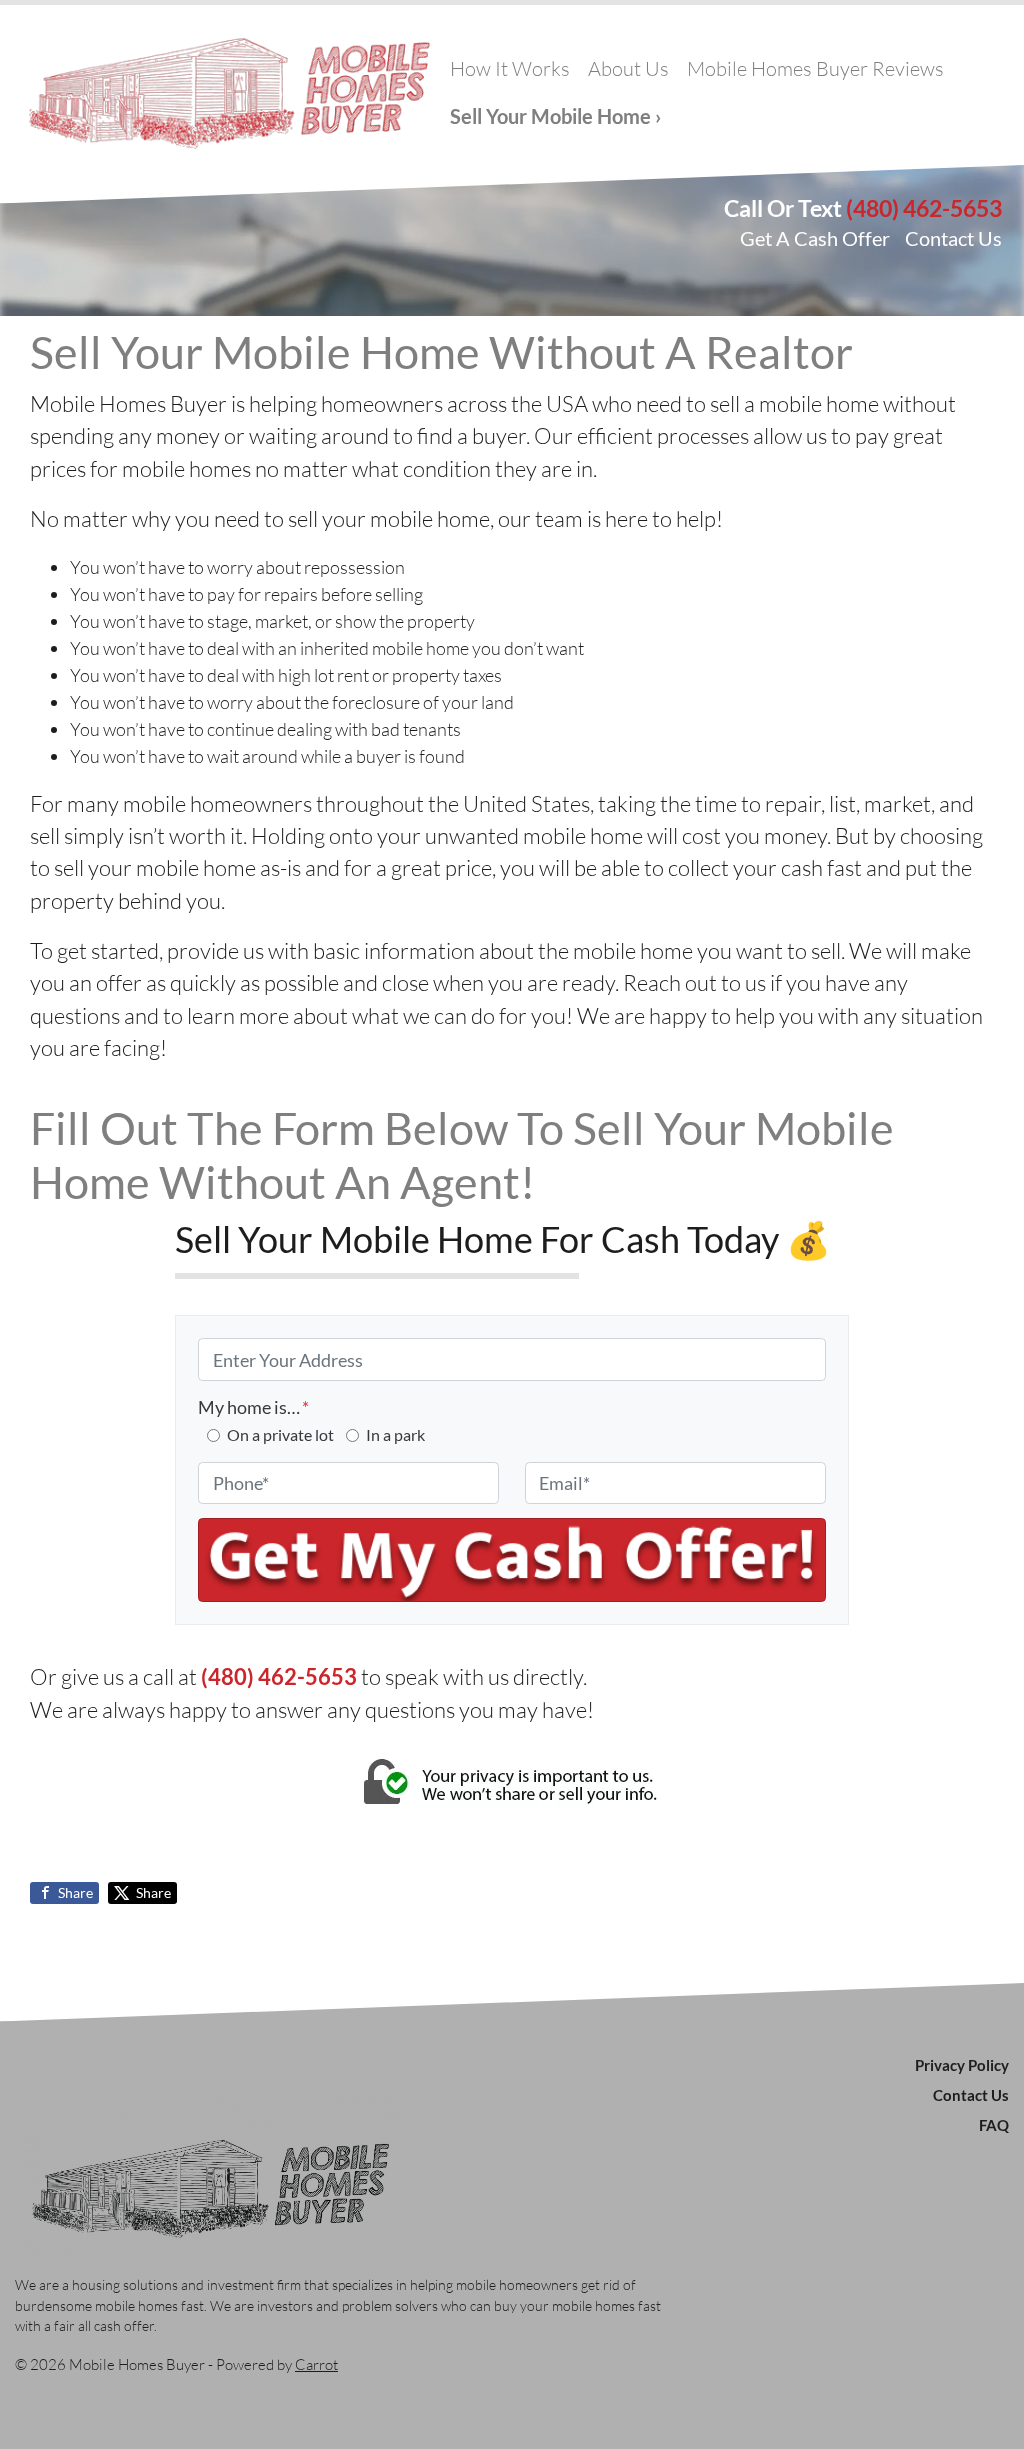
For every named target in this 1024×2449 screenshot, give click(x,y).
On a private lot (280, 1434)
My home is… (253, 1407)
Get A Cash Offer (815, 238)
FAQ (994, 2125)
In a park (395, 1434)
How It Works (510, 68)
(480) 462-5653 (924, 208)
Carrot (316, 2364)
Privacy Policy (962, 2065)
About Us (628, 68)
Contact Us (953, 238)
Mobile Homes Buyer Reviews (815, 68)
